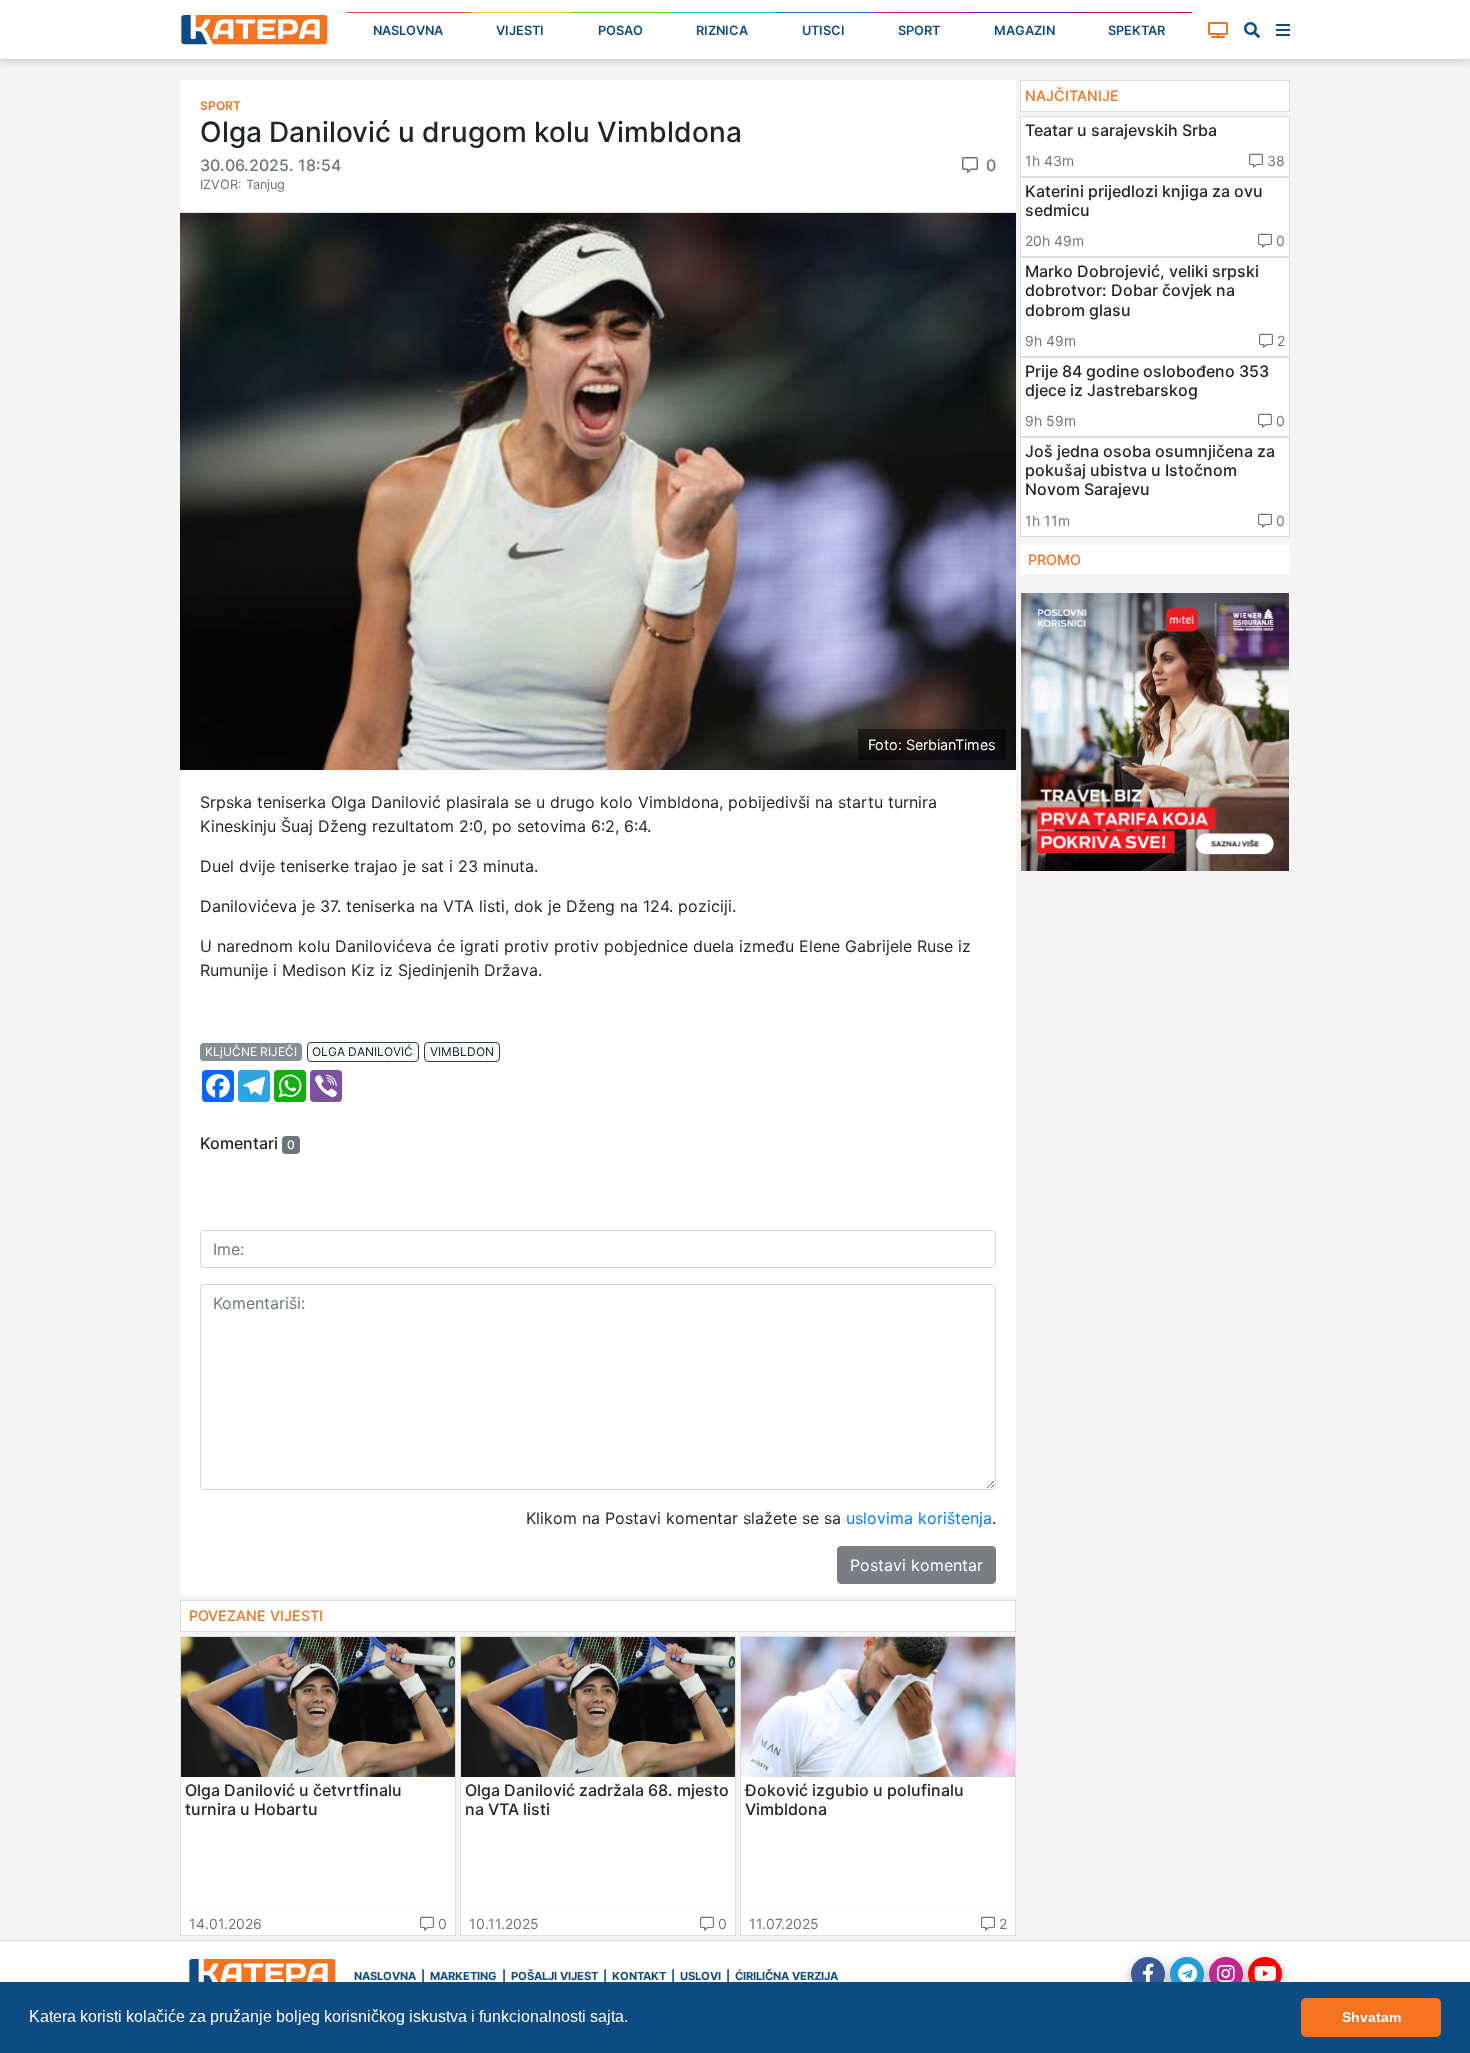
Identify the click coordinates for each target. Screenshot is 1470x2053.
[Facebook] (1148, 1974)
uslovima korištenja (919, 1518)
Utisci (823, 30)
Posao (620, 30)
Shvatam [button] (1371, 2017)
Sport (919, 30)
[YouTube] (1265, 1974)
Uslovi (700, 1976)
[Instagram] (1226, 1974)
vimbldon (462, 1051)
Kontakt (639, 1976)
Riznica (722, 30)
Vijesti (520, 30)
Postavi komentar (916, 1565)
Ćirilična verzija (786, 1976)
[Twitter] (1187, 1974)
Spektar (1136, 30)
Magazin (1024, 30)
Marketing (463, 1976)
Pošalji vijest (554, 1976)
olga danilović (362, 1051)
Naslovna (408, 30)
